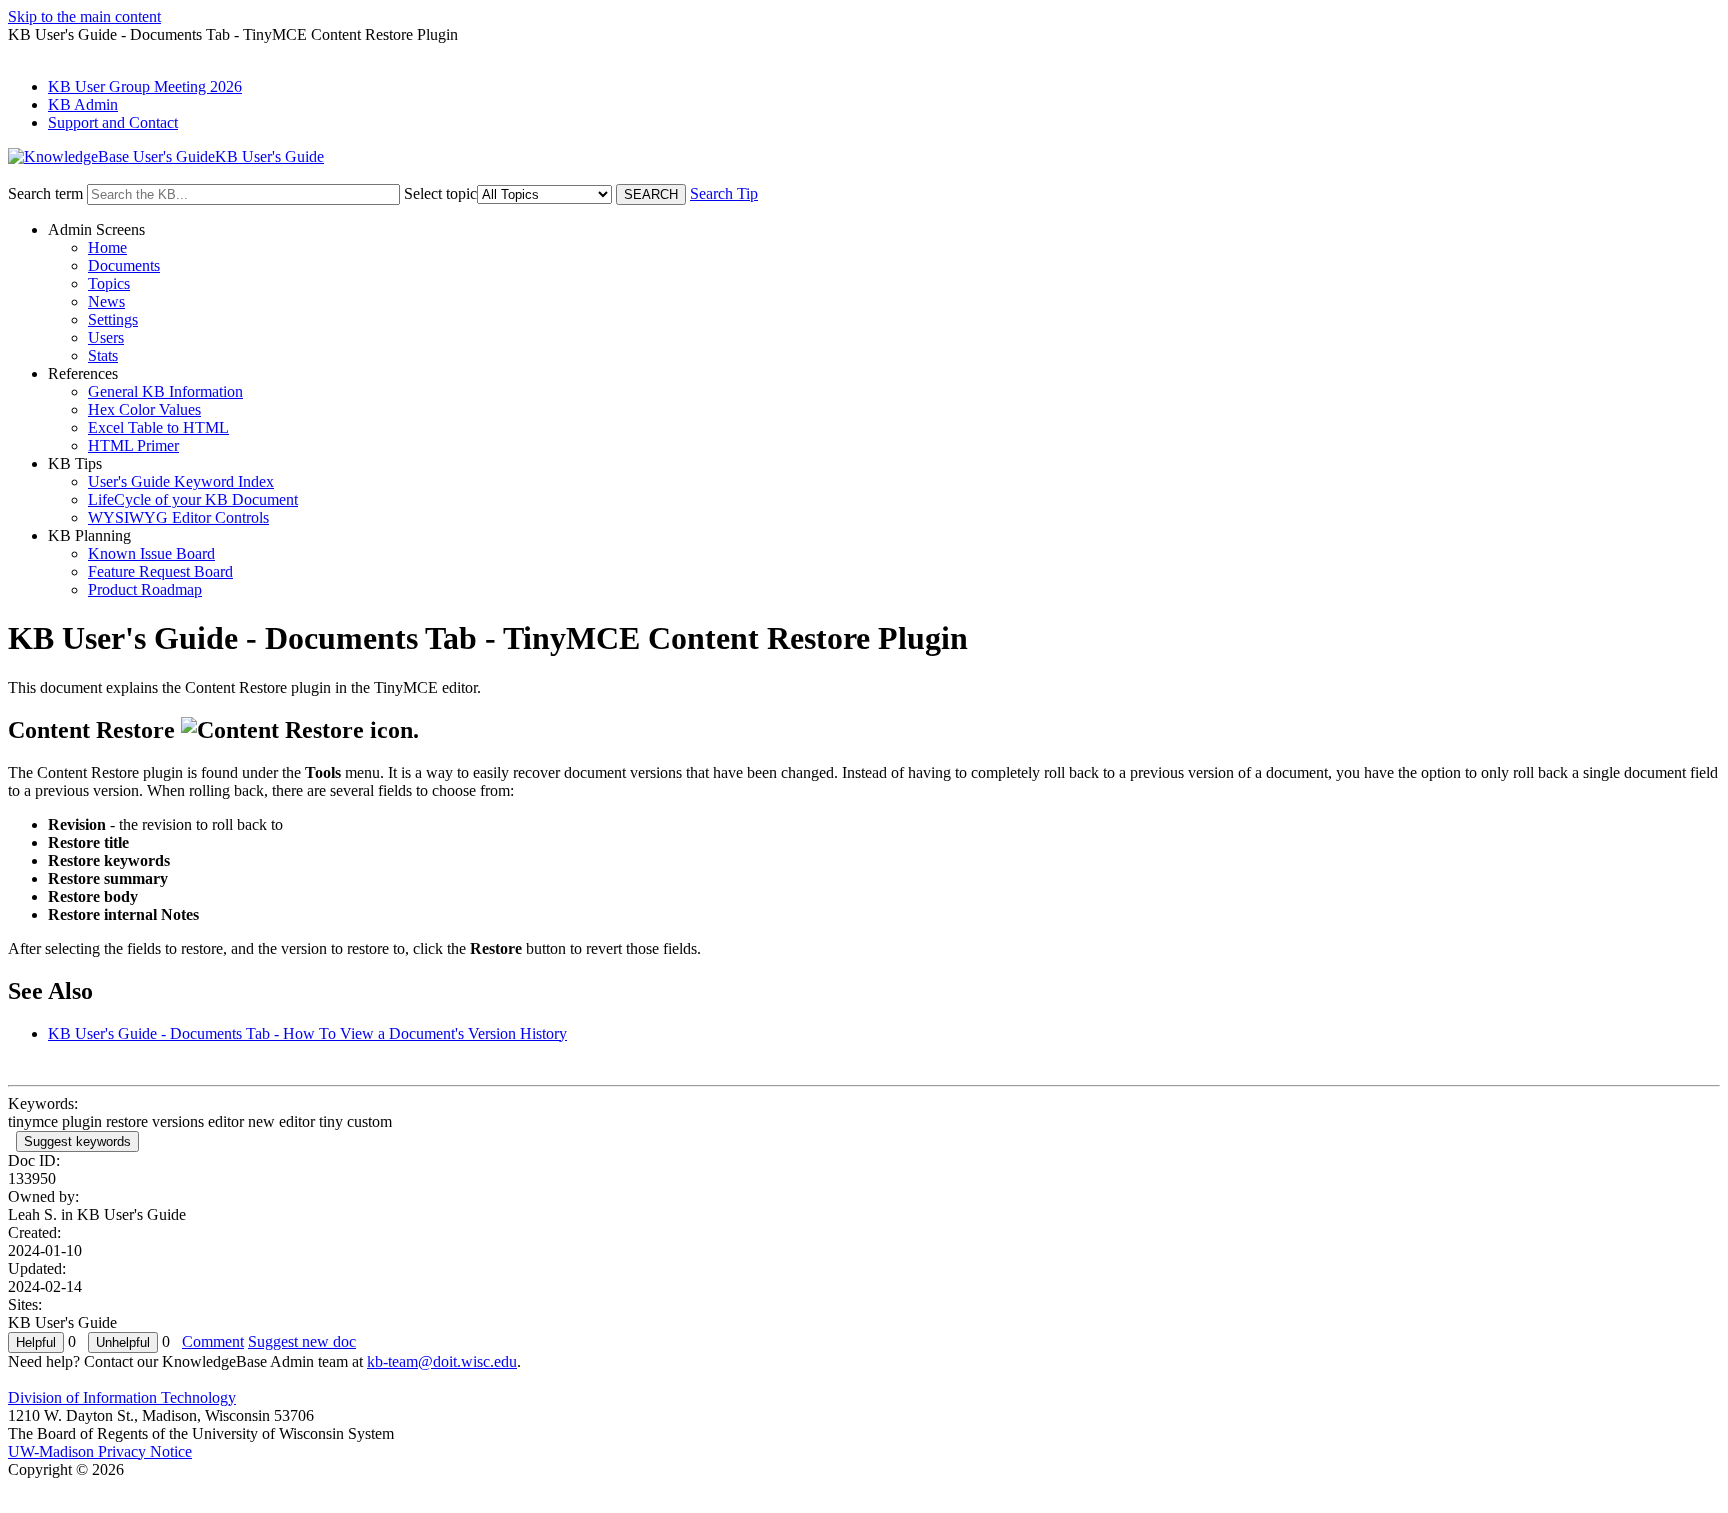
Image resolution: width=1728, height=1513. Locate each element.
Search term (45, 193)
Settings (113, 319)
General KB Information (165, 391)
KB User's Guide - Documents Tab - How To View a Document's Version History (307, 1033)
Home (107, 247)
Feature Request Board (160, 571)
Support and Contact (113, 122)
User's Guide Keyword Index (181, 481)
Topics (109, 283)
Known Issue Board (151, 553)
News (106, 301)
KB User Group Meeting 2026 (145, 86)
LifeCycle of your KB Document (193, 499)
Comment (213, 1341)
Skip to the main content (84, 16)
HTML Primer (133, 445)
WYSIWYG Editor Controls (178, 517)
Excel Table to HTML (158, 427)
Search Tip (724, 193)
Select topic (440, 193)
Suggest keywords (77, 1141)
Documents (124, 265)
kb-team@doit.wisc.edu (442, 1361)
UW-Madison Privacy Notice (100, 1451)
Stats (103, 355)
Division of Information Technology (122, 1397)
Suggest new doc (302, 1341)
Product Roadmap (145, 589)
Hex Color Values (144, 409)
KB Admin (83, 104)
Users (106, 337)
